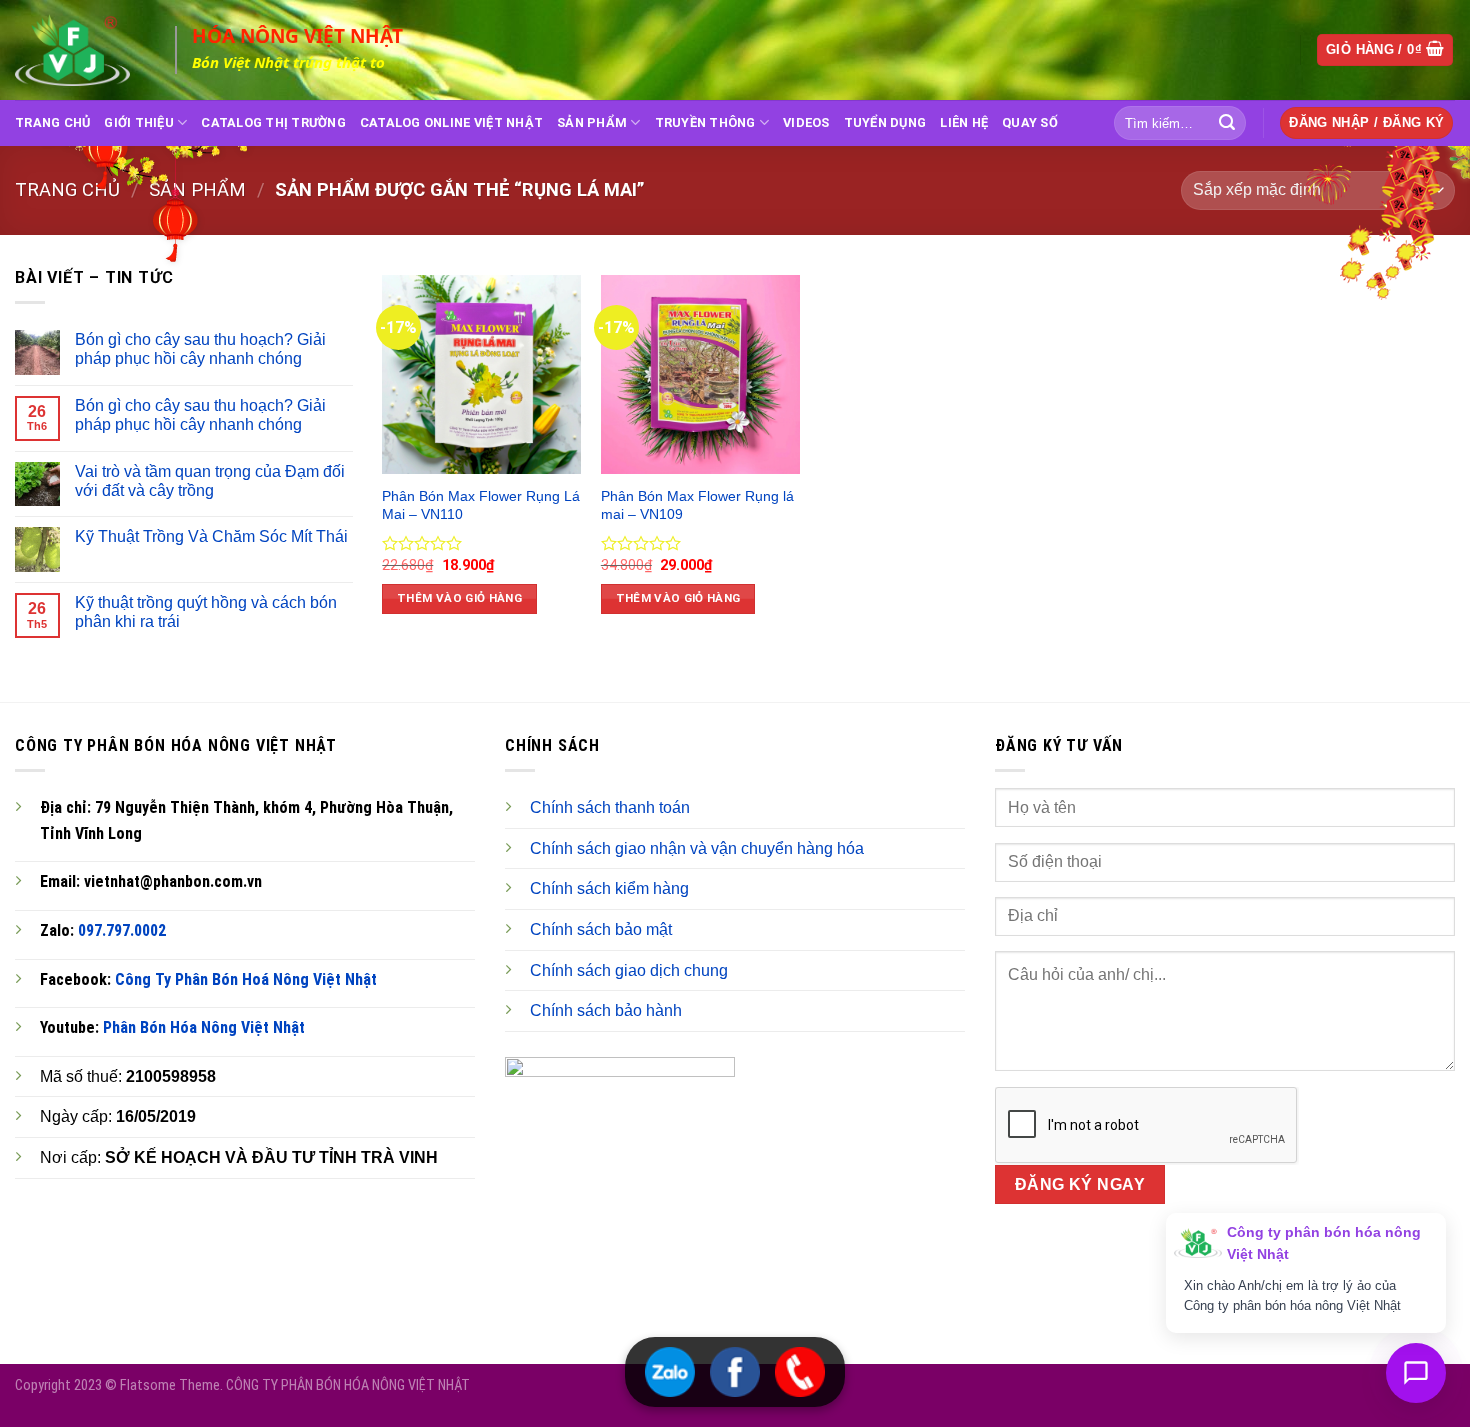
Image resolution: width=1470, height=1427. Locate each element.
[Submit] (1227, 123)
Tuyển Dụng (885, 122)
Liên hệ (964, 122)
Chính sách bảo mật (601, 929)
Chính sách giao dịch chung (629, 970)
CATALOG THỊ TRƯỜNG (273, 122)
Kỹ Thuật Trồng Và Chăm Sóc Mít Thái (211, 536)
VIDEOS (806, 122)
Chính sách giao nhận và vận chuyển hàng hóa (697, 848)
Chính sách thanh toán (610, 807)
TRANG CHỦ (52, 122)
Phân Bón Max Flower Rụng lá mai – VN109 (697, 505)
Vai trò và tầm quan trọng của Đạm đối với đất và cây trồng (210, 481)
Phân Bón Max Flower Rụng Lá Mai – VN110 (481, 505)
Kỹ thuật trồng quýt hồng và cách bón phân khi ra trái (206, 612)
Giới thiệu (139, 122)
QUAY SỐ (1030, 122)
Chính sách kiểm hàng (609, 888)
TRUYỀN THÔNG (705, 122)
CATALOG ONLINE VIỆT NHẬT (451, 122)
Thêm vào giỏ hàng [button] (459, 598)
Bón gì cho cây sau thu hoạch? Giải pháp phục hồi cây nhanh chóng (200, 349)
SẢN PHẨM (592, 122)
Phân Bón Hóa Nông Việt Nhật (204, 1027)
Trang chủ (67, 189)
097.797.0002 (122, 930)
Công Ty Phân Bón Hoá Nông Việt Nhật (246, 979)
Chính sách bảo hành (606, 1010)
